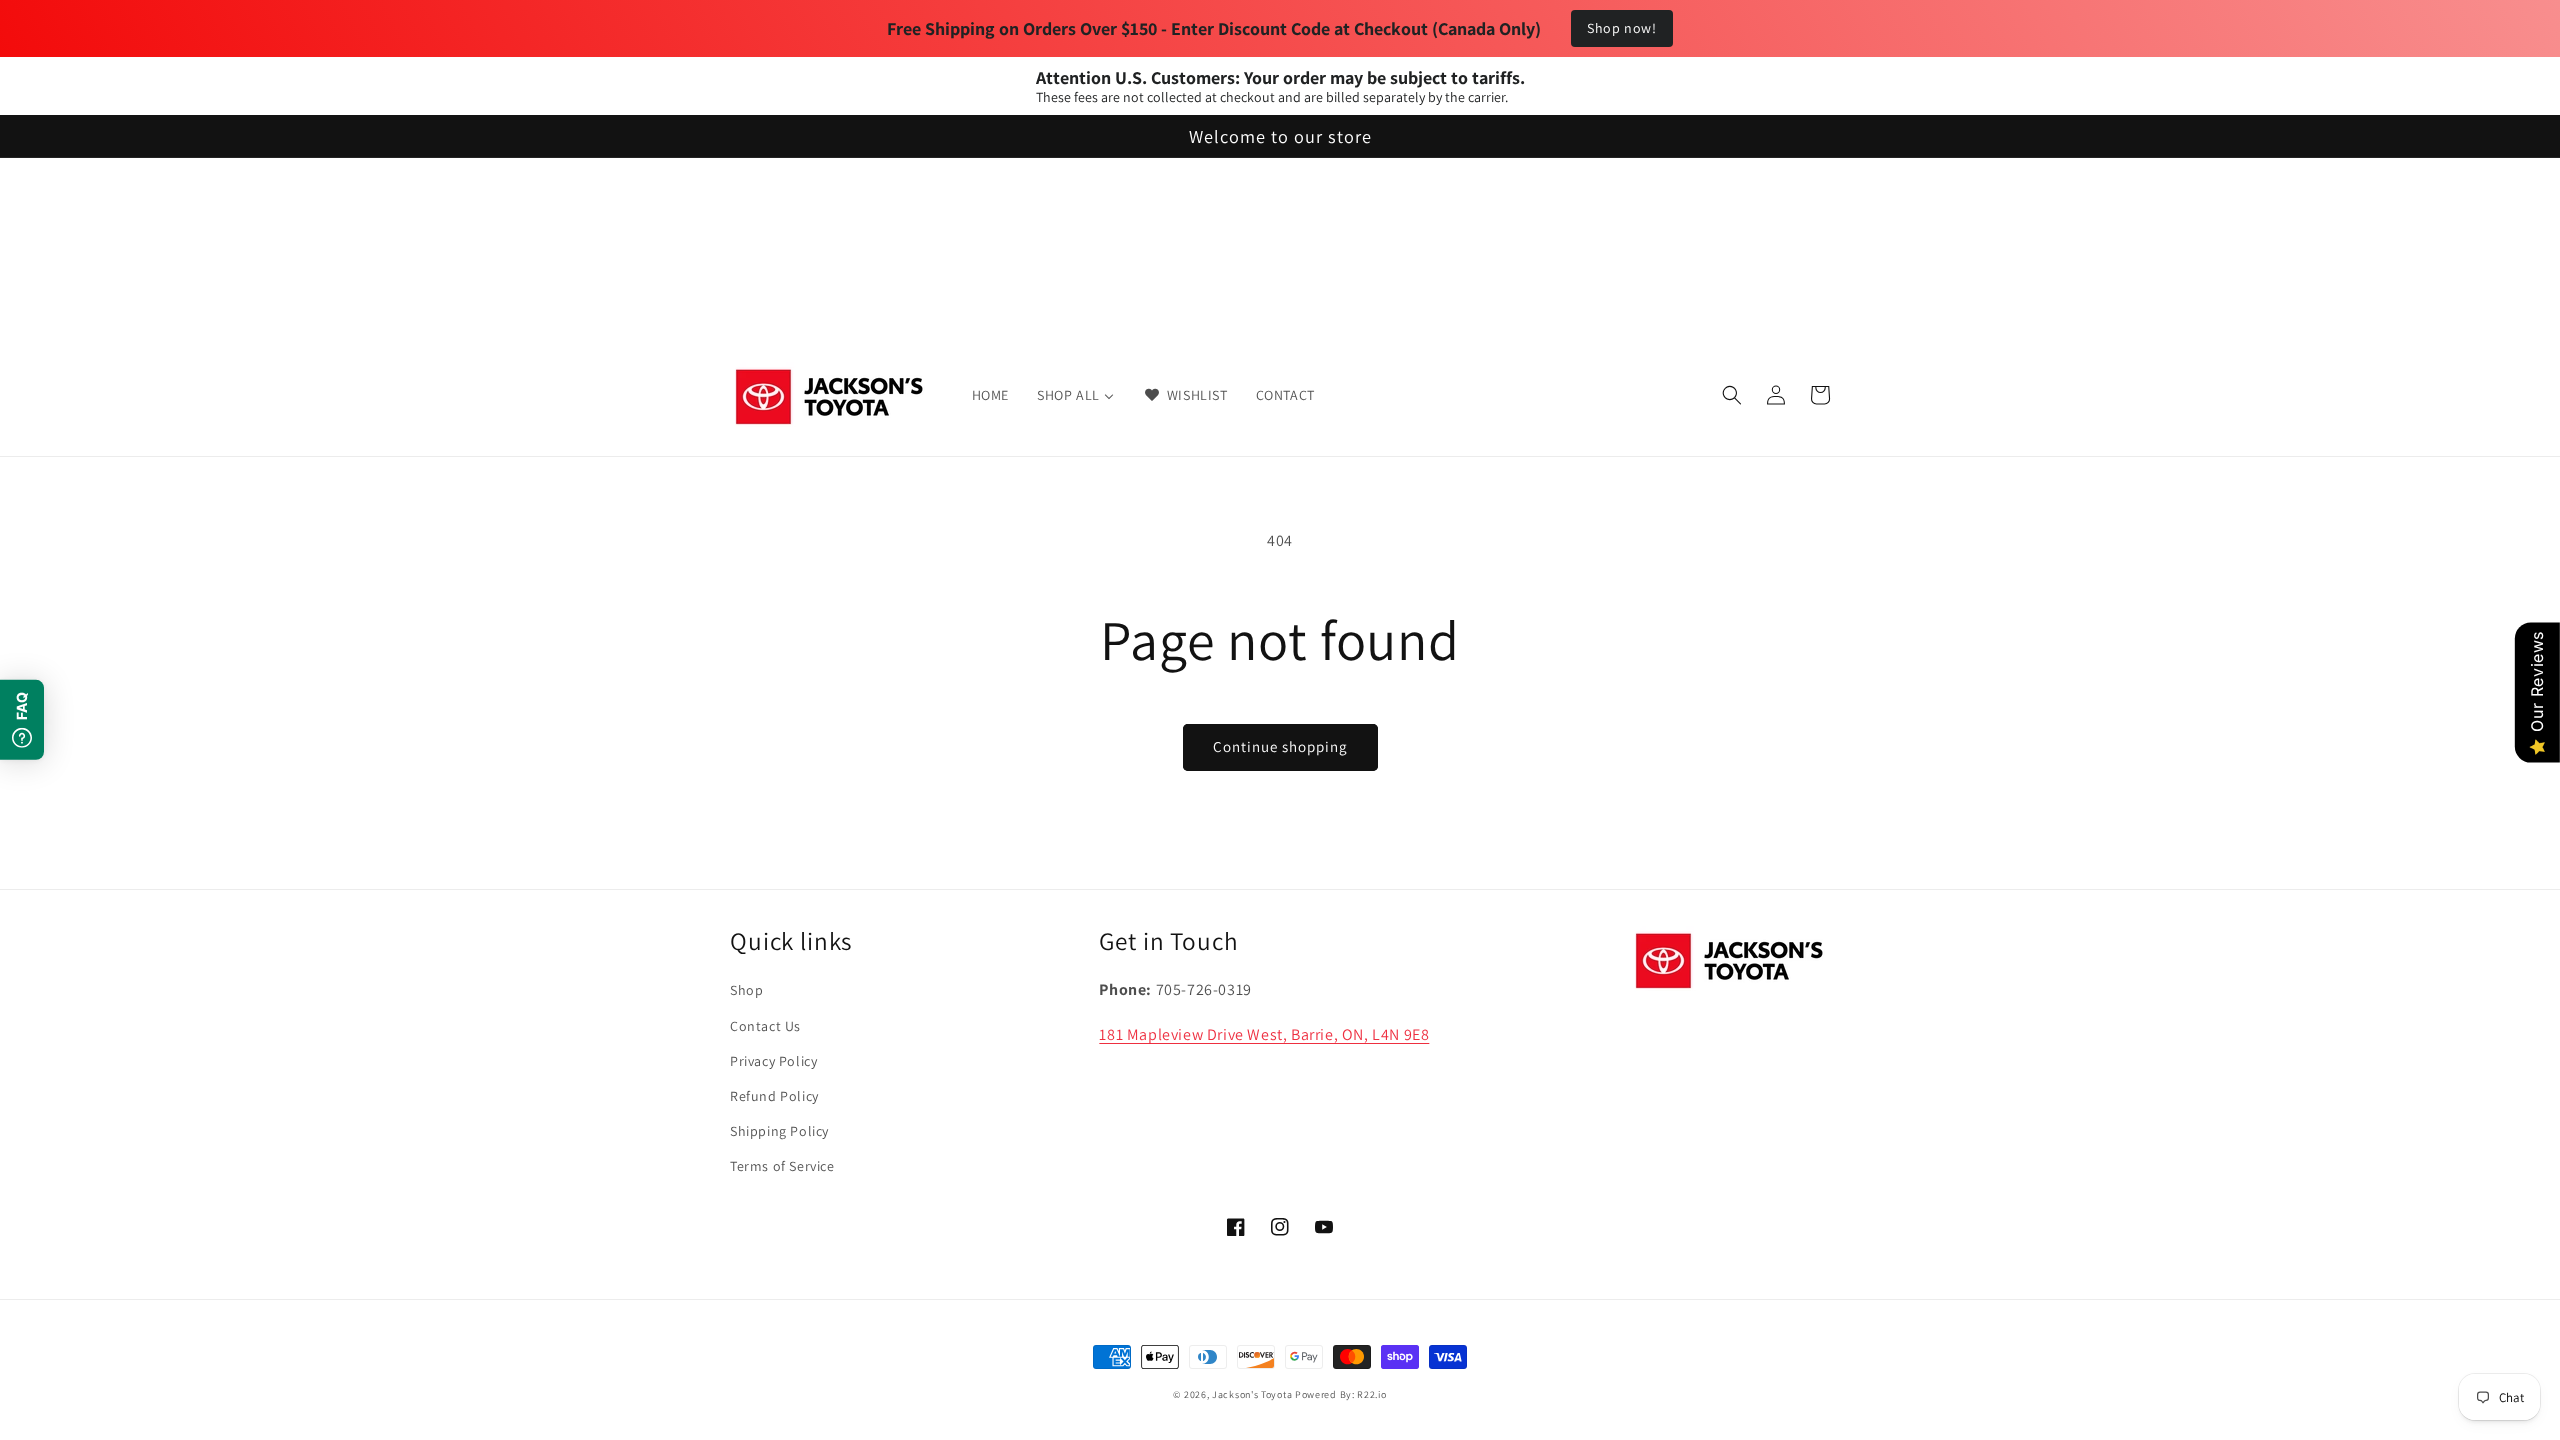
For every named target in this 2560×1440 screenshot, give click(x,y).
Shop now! (1621, 28)
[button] (1732, 395)
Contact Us (765, 1026)
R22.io (1371, 1394)
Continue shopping (1280, 746)
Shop (746, 990)
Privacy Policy (773, 1061)
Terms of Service (782, 1166)
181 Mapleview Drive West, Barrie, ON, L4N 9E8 (1264, 1034)
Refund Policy (774, 1096)
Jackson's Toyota (1252, 1394)
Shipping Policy (779, 1131)
